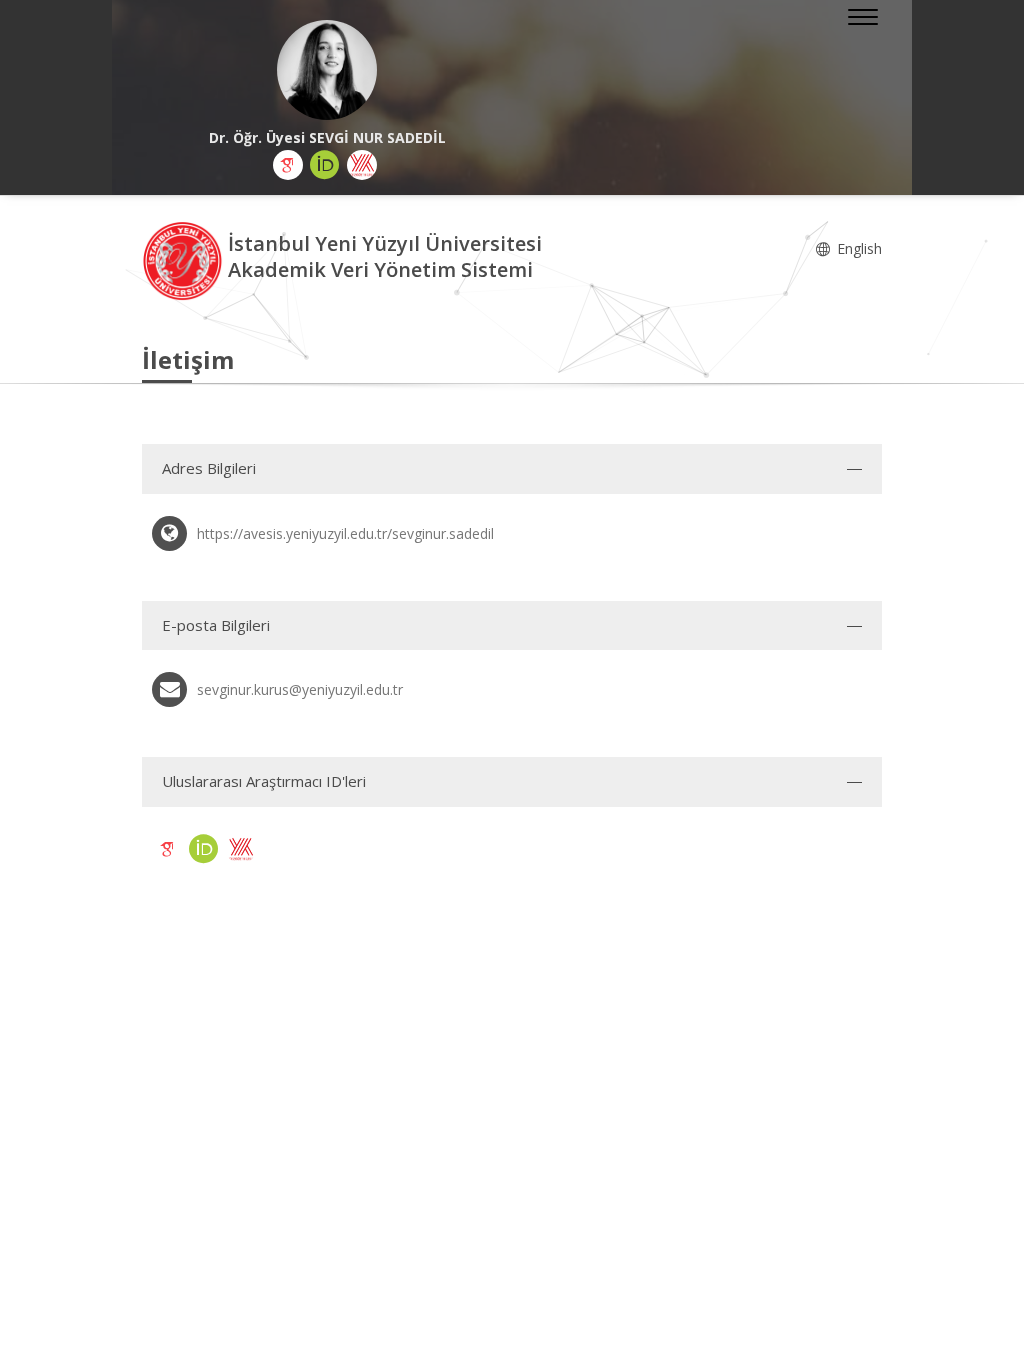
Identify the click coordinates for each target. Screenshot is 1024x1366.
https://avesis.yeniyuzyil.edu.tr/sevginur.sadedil (345, 533)
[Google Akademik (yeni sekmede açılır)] (288, 165)
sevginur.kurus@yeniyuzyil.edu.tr (300, 689)
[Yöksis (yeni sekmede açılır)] (362, 165)
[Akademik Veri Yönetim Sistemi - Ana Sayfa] (185, 259)
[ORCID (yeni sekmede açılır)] (325, 165)
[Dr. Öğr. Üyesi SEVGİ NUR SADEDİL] (327, 70)
